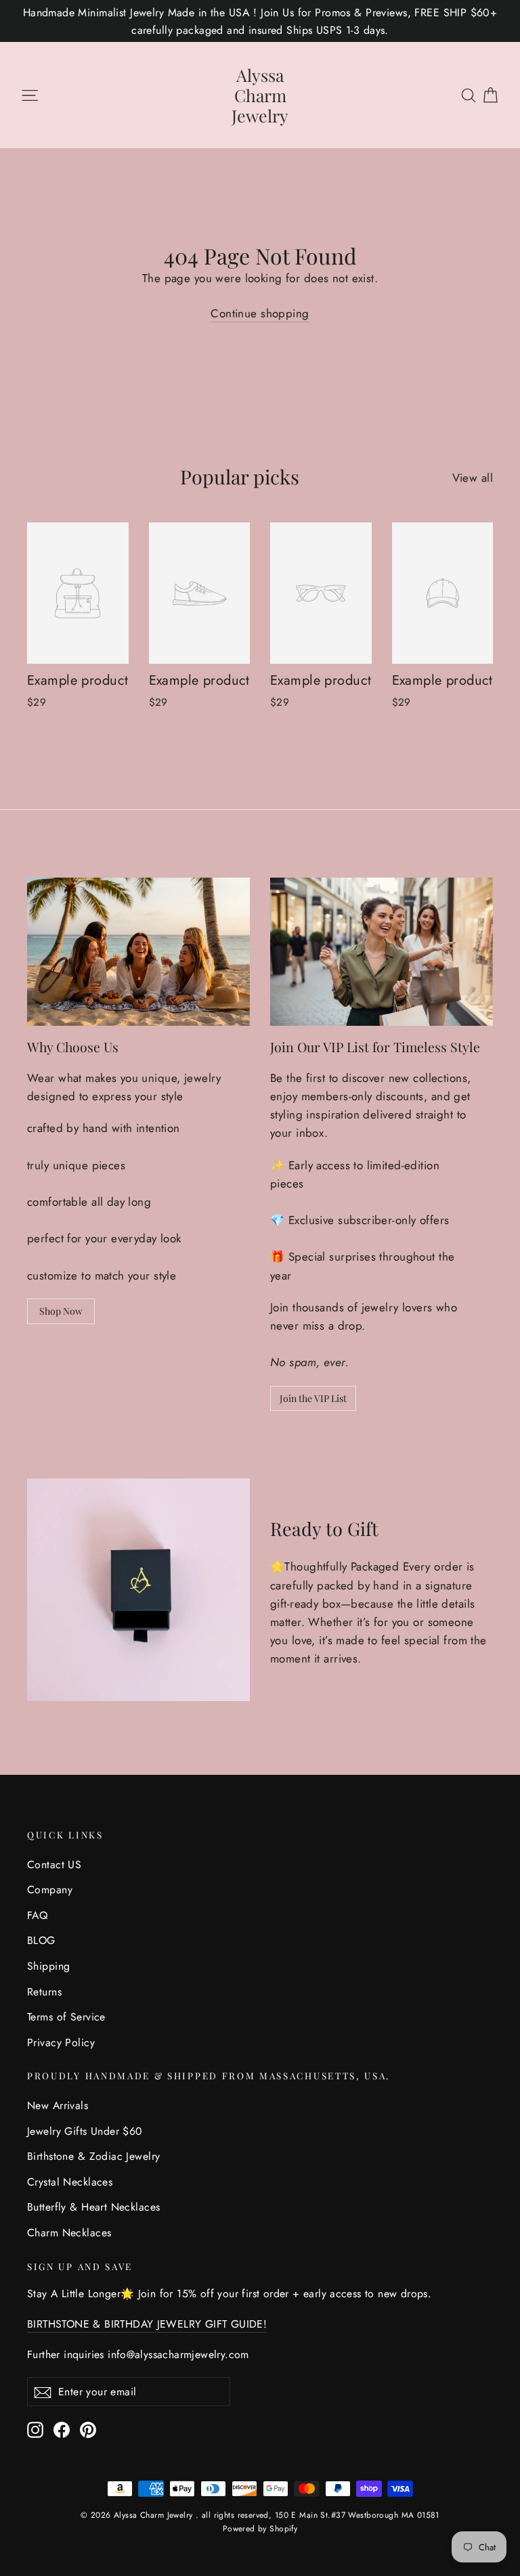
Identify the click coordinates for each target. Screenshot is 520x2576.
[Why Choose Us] (138, 952)
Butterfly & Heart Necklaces (93, 2207)
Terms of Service (66, 2017)
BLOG (41, 1940)
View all (473, 478)
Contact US (54, 1865)
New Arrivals (58, 2105)
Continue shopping (260, 313)
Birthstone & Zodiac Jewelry (93, 2156)
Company (50, 1890)
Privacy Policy (61, 2042)
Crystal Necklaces (70, 2182)
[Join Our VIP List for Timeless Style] (382, 952)
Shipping (48, 1966)
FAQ (37, 1915)
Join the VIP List (313, 1398)
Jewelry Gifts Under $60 (85, 2131)
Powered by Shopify (260, 2529)
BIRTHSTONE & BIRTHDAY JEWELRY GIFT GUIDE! (147, 2324)
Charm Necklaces (69, 2233)
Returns (44, 1992)
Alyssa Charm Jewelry (260, 95)
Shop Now (61, 1311)
